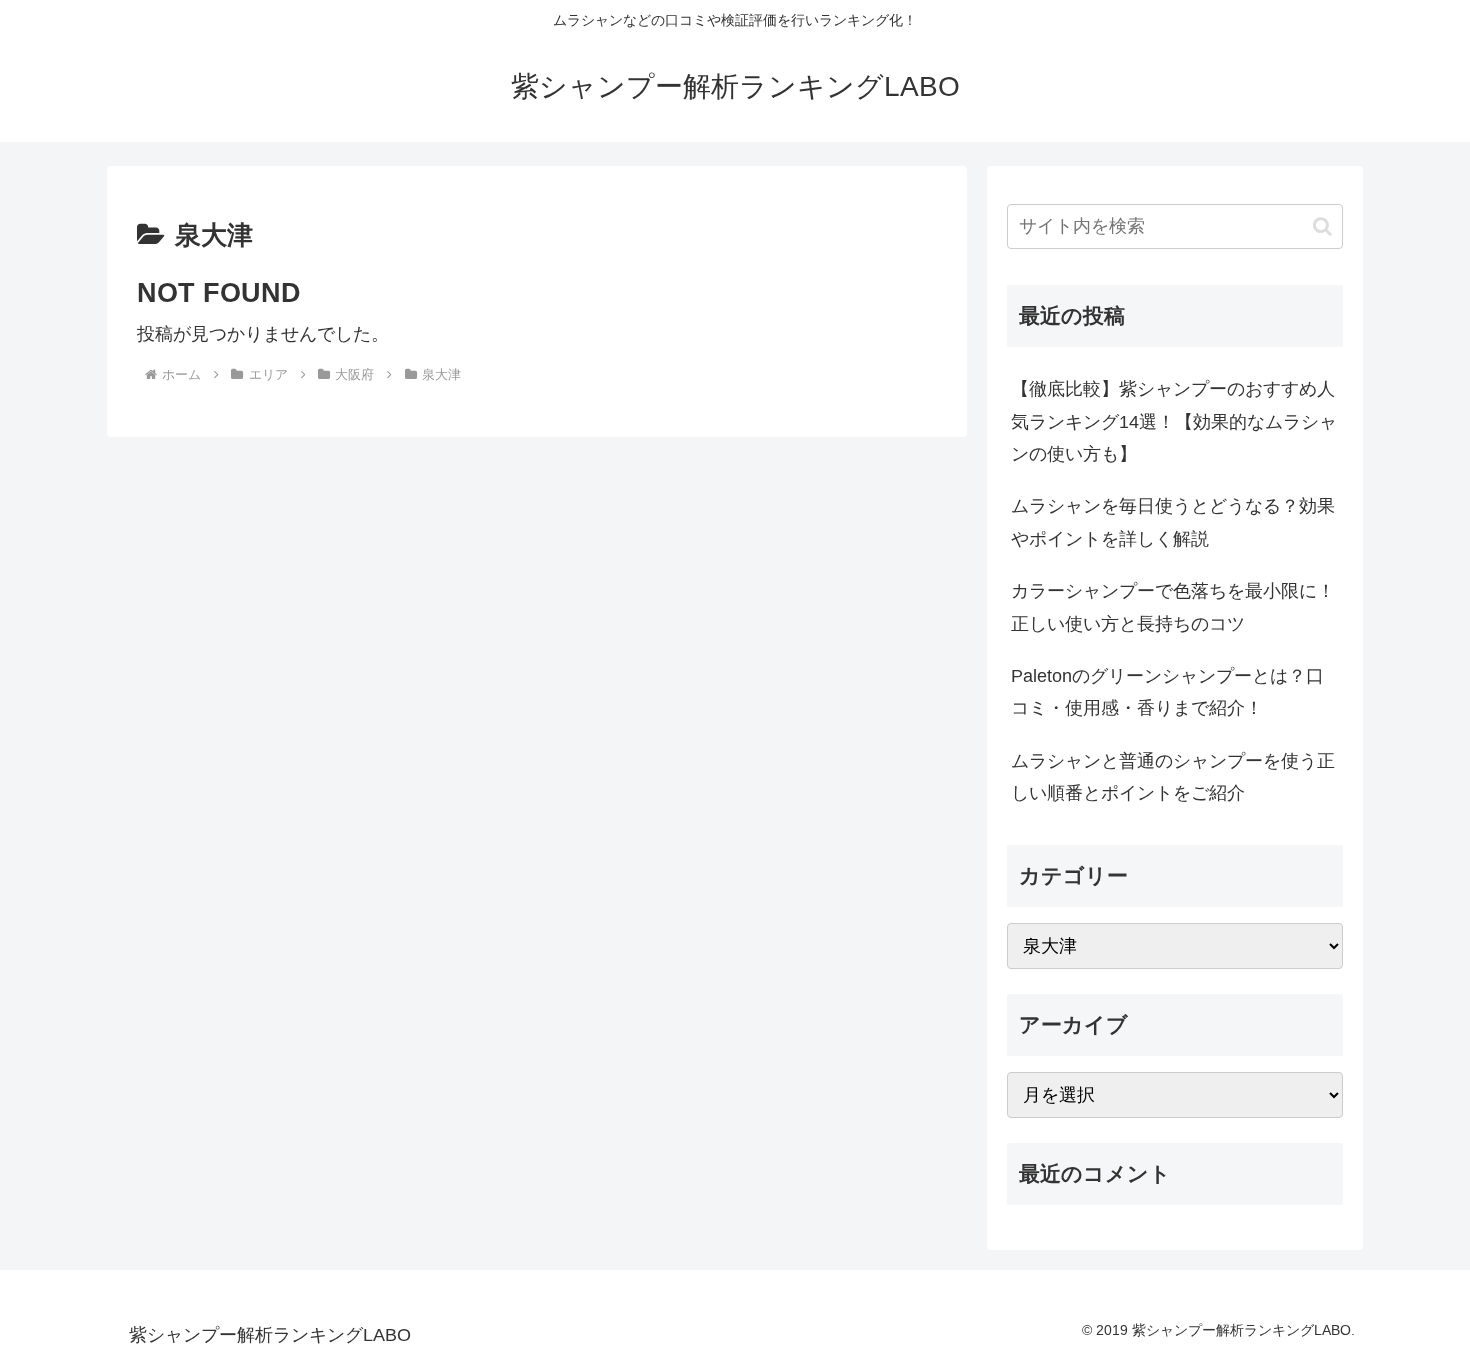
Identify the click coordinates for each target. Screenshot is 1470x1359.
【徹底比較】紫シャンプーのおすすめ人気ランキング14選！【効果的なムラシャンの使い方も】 (1174, 421)
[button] (1322, 226)
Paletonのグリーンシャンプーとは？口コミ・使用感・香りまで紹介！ (1167, 692)
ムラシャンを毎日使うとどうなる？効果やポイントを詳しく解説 (1173, 522)
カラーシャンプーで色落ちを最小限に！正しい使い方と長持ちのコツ (1173, 607)
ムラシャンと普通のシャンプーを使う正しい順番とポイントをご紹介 (1173, 777)
